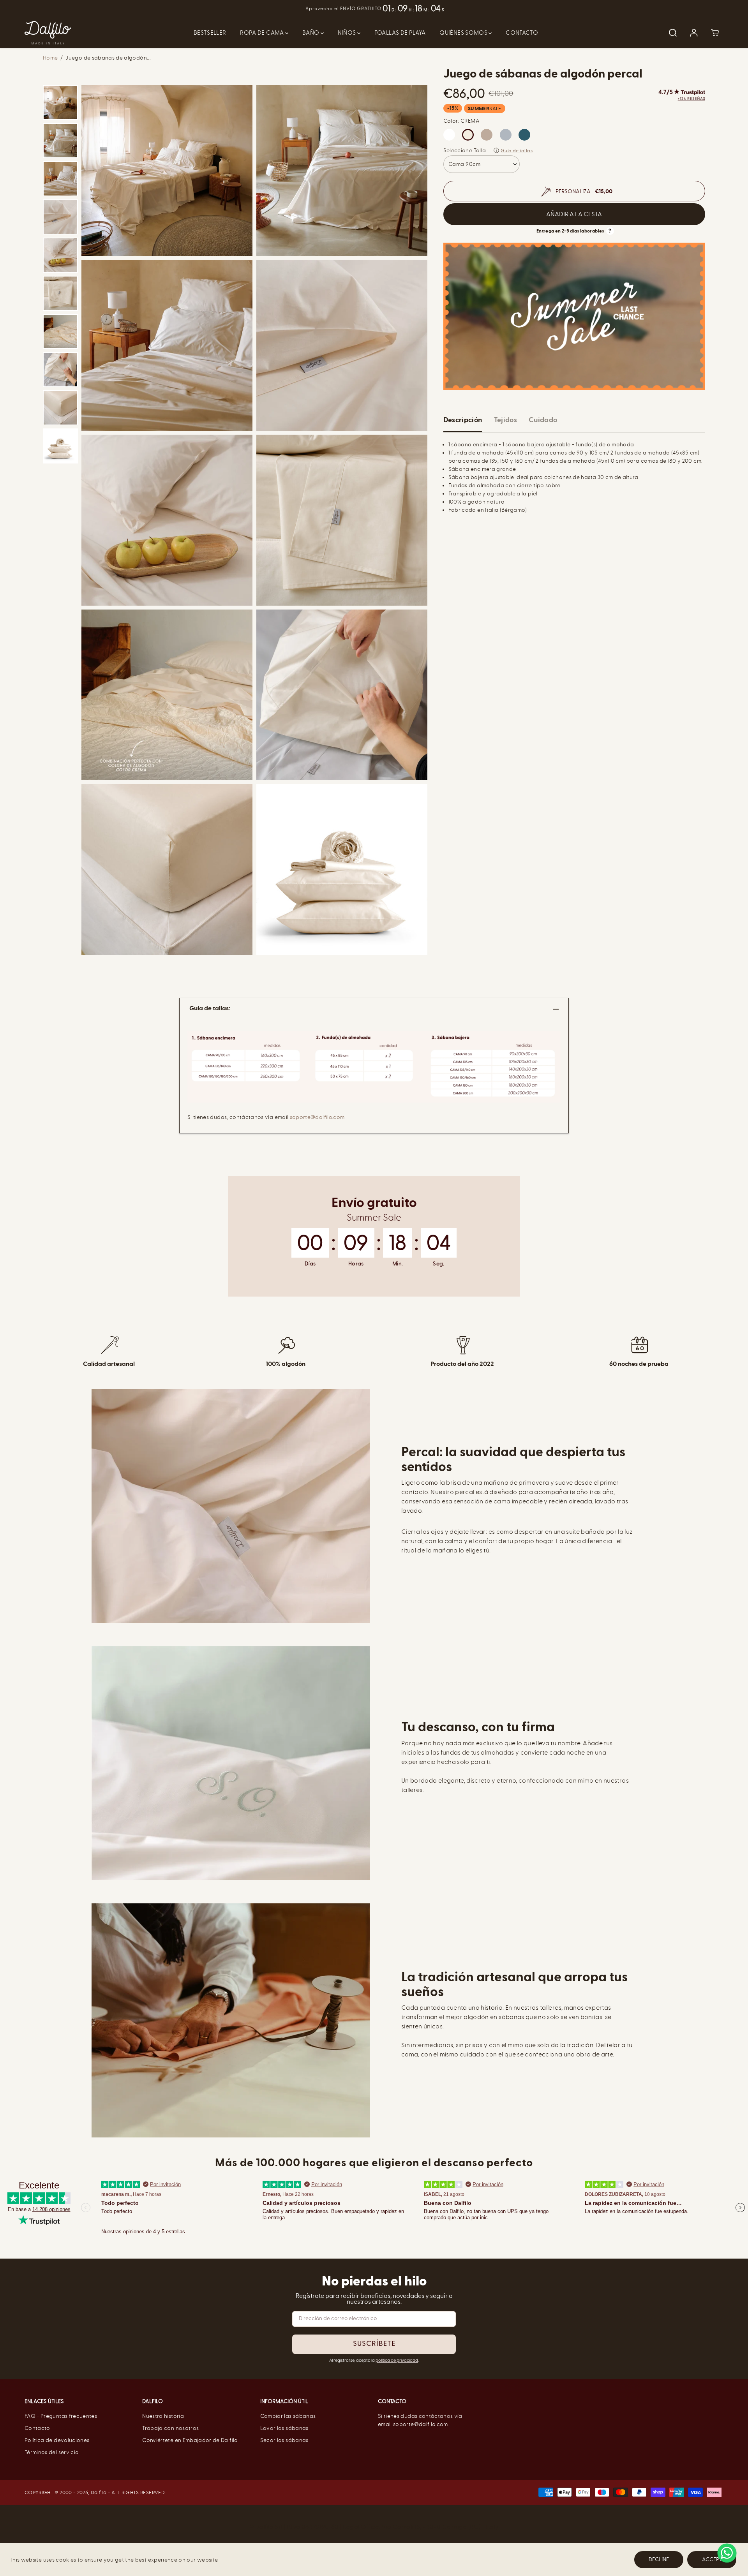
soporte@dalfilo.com (317, 1117)
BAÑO (311, 33)
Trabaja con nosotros (170, 2428)
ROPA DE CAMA (263, 33)
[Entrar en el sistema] (694, 33)
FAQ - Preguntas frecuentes (61, 2416)
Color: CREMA (461, 121)
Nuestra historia (163, 2416)
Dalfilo (99, 2492)
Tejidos (505, 420)
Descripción (463, 420)
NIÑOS (348, 33)
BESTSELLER (210, 33)
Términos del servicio (52, 2452)
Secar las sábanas (284, 2440)
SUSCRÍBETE (374, 2344)
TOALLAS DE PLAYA (400, 33)
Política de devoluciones (57, 2440)
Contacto (37, 2428)
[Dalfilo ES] (48, 33)
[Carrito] (715, 33)
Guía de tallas (517, 151)
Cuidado (543, 420)
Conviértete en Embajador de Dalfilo (190, 2440)
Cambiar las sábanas (288, 2416)
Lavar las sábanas (284, 2428)
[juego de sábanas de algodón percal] (167, 170)
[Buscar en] (673, 33)
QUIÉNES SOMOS (464, 33)
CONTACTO (522, 33)
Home (50, 58)
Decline (659, 2559)
